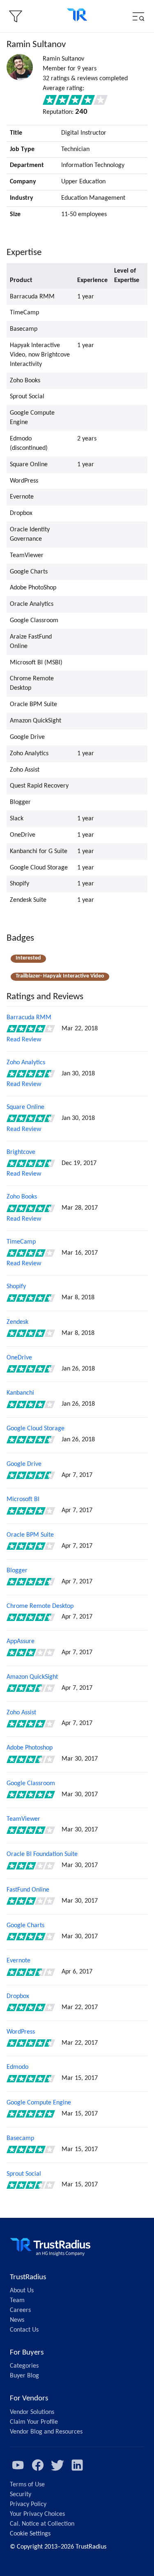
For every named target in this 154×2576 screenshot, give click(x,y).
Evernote (18, 1961)
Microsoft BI (23, 1499)
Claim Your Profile (34, 2422)
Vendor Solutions (32, 2412)
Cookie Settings (30, 2534)
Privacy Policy (28, 2504)
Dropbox (18, 1996)
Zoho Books (22, 1197)
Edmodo (17, 2067)
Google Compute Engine (39, 2103)
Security (21, 2495)
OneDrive (19, 1358)
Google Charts (25, 1926)
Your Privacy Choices (37, 2514)
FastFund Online (28, 1890)
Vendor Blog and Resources (46, 2432)
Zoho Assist (21, 1713)
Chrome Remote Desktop (40, 1606)
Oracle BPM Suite (30, 1535)
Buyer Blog (24, 2376)
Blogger (17, 1571)
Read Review (24, 1040)
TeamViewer (23, 1819)
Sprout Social (24, 2174)
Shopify (16, 1287)
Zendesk (17, 1322)
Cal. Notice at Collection (42, 2524)
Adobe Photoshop (30, 1748)
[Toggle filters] (16, 16)
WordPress (21, 2032)
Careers (20, 2310)
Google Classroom (31, 1784)
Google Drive (24, 1464)
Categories (24, 2366)
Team (17, 2301)
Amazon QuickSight (32, 1677)
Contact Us (24, 2330)
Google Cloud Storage (36, 1429)
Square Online (25, 1107)
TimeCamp (21, 1242)
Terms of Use (27, 2485)
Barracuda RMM (29, 1018)
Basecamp (20, 2138)
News (17, 2320)
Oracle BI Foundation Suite (42, 1854)
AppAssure (21, 1641)
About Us (22, 2291)
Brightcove (21, 1152)
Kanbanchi (20, 1393)
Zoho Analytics (26, 1063)
